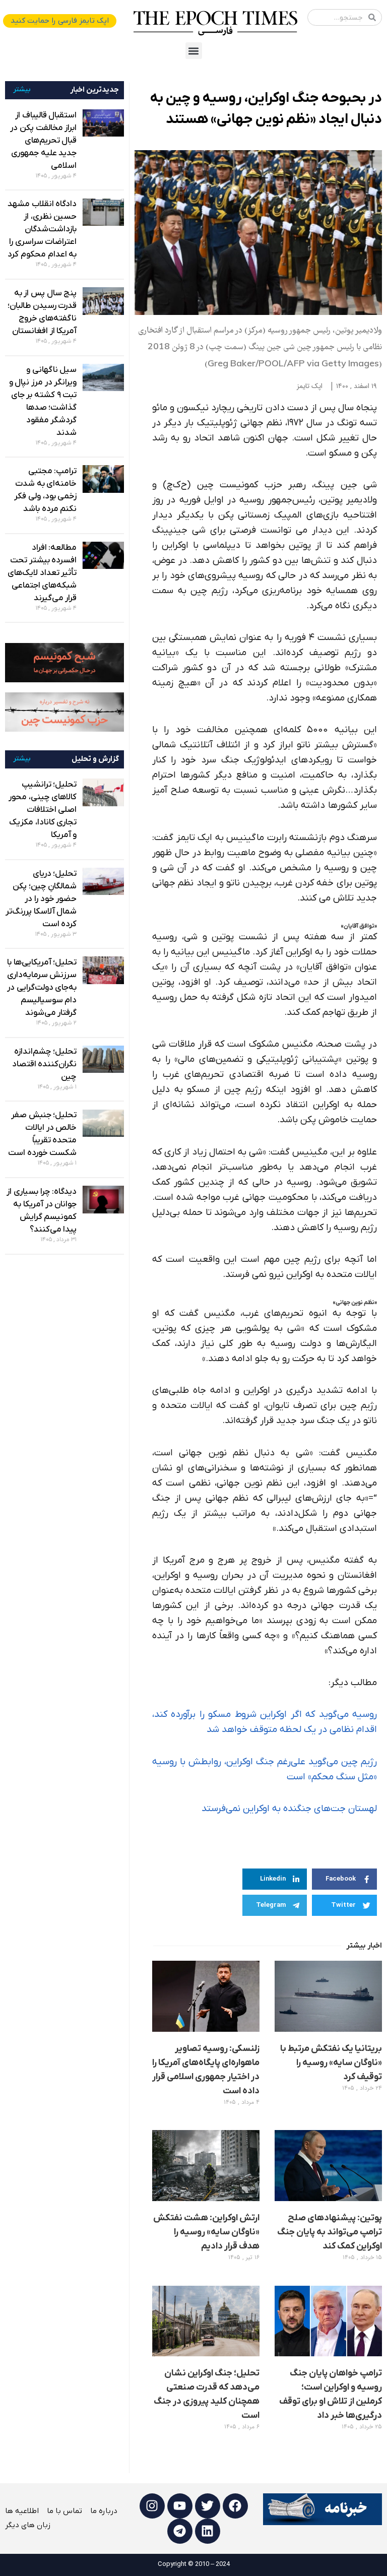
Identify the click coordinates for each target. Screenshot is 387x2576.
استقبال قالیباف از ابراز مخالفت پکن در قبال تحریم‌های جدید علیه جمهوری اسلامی (43, 141)
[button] (194, 51)
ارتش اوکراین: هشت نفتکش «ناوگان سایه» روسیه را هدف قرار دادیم (206, 2232)
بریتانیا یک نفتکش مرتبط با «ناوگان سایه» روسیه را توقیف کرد (331, 2063)
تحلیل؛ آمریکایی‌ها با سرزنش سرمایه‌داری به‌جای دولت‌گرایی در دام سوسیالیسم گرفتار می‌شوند (42, 988)
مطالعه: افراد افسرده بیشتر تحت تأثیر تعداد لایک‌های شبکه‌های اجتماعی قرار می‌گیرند (42, 573)
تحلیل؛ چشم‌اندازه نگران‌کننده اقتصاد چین (45, 1064)
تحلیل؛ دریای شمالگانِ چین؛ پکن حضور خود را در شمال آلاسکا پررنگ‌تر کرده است (41, 899)
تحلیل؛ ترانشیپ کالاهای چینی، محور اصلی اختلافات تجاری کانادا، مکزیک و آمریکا (43, 810)
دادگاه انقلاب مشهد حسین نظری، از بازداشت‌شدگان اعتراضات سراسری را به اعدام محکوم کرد (42, 229)
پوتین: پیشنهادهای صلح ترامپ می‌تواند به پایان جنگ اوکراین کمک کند (330, 2232)
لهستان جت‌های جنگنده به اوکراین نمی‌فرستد (289, 1809)
